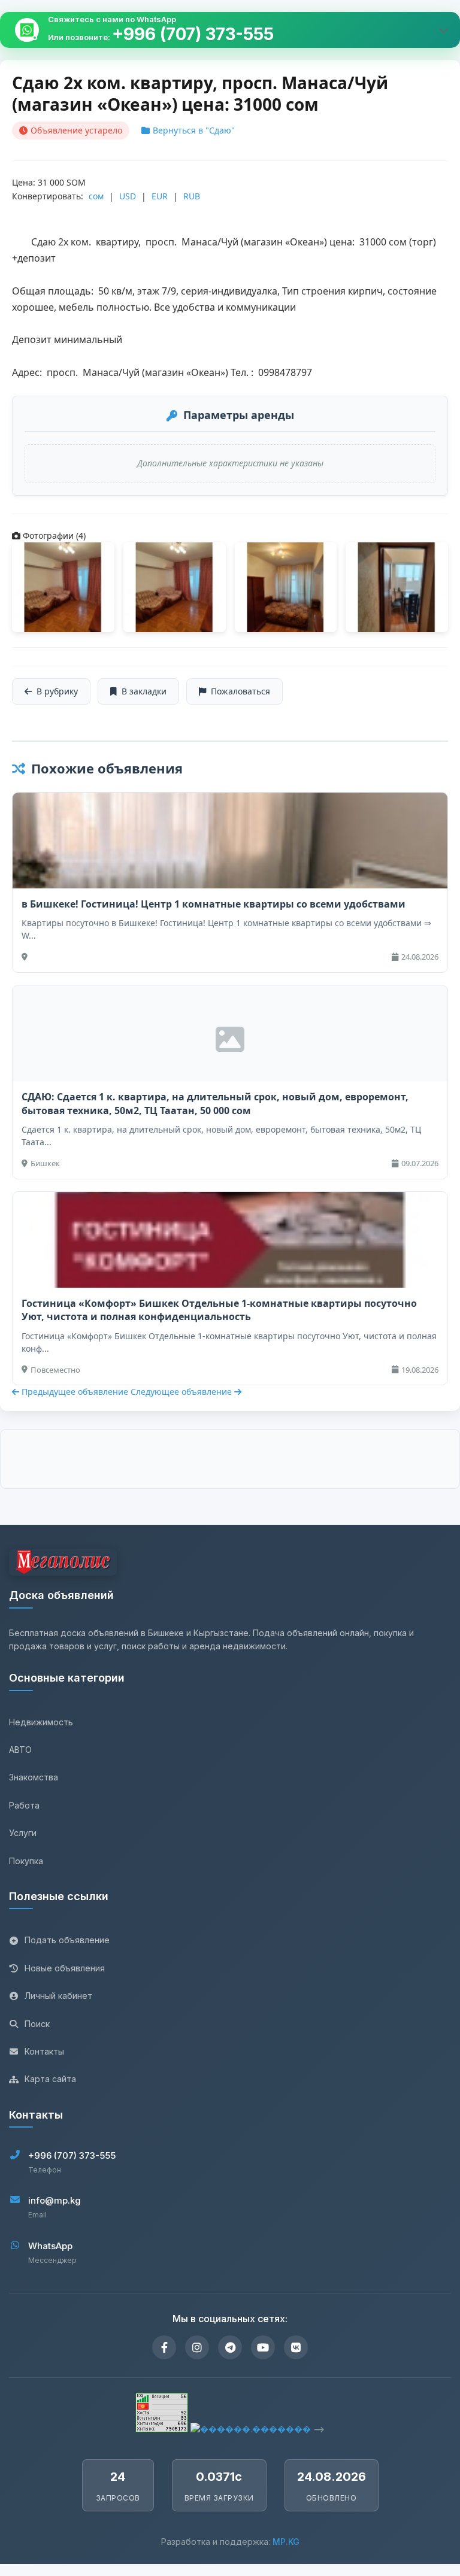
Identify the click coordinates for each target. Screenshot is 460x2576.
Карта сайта (50, 2079)
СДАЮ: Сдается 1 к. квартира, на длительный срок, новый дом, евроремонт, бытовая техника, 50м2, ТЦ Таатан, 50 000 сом (215, 1103)
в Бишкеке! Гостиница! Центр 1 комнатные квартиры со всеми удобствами (214, 904)
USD (128, 196)
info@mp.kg (55, 2200)
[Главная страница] (63, 1564)
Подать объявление (67, 1940)
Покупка (26, 1861)
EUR (160, 196)
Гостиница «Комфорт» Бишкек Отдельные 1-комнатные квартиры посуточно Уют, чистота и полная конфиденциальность (219, 1310)
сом (96, 196)
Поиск (37, 2024)
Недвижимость (41, 1722)
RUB (192, 196)
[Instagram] (197, 2347)
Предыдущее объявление (75, 1392)
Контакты (44, 2051)
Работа (24, 1805)
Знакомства (34, 1777)
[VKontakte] (296, 2347)
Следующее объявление (182, 1392)
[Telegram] (230, 2347)
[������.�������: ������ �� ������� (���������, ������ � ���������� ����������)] (251, 2429)
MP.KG (286, 2542)
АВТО (20, 1750)
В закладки (144, 691)
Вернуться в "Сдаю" (194, 130)
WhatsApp (50, 2246)
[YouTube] (263, 2347)
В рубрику (57, 691)
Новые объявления (65, 1968)
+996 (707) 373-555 (193, 34)
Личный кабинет (58, 1996)
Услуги (23, 1833)
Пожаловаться (240, 691)
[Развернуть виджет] (443, 30)
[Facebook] (164, 2347)
